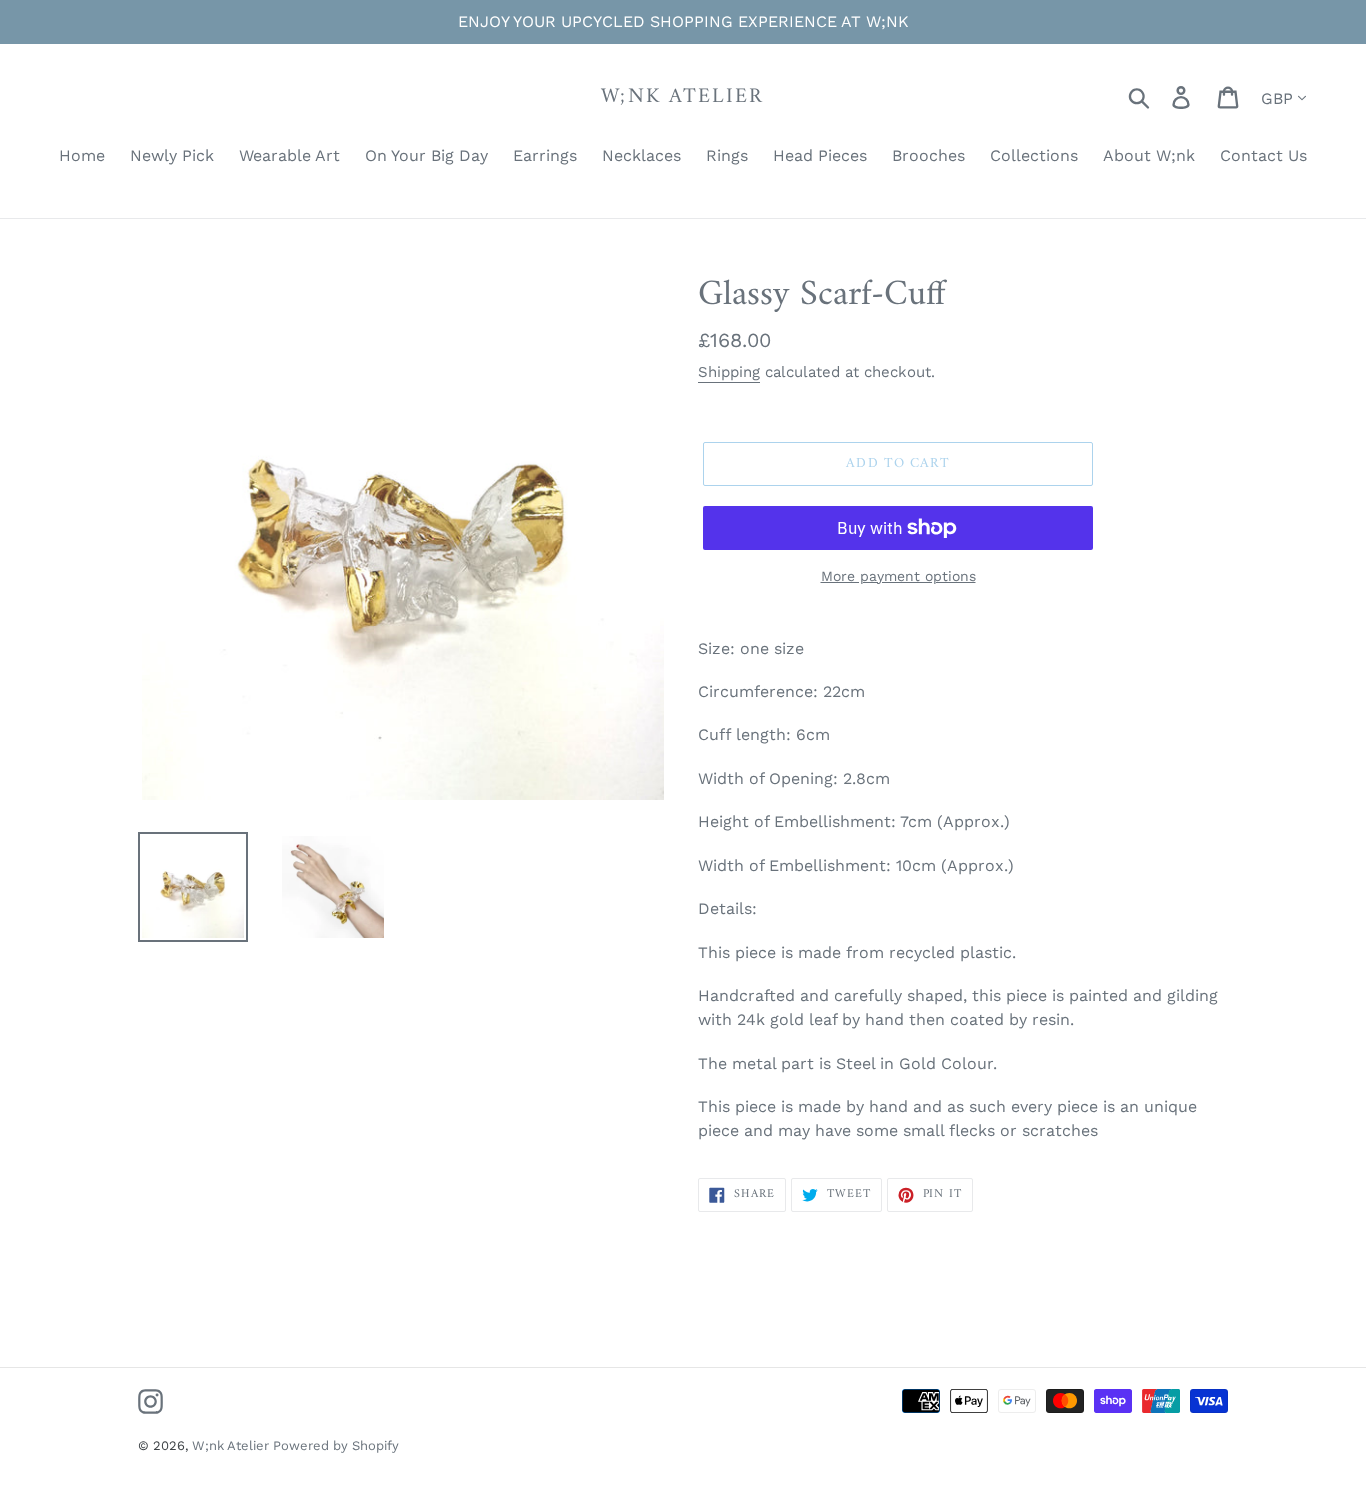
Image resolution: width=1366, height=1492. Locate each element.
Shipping (729, 372)
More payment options (898, 576)
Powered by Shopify (336, 1445)
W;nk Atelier (682, 96)
